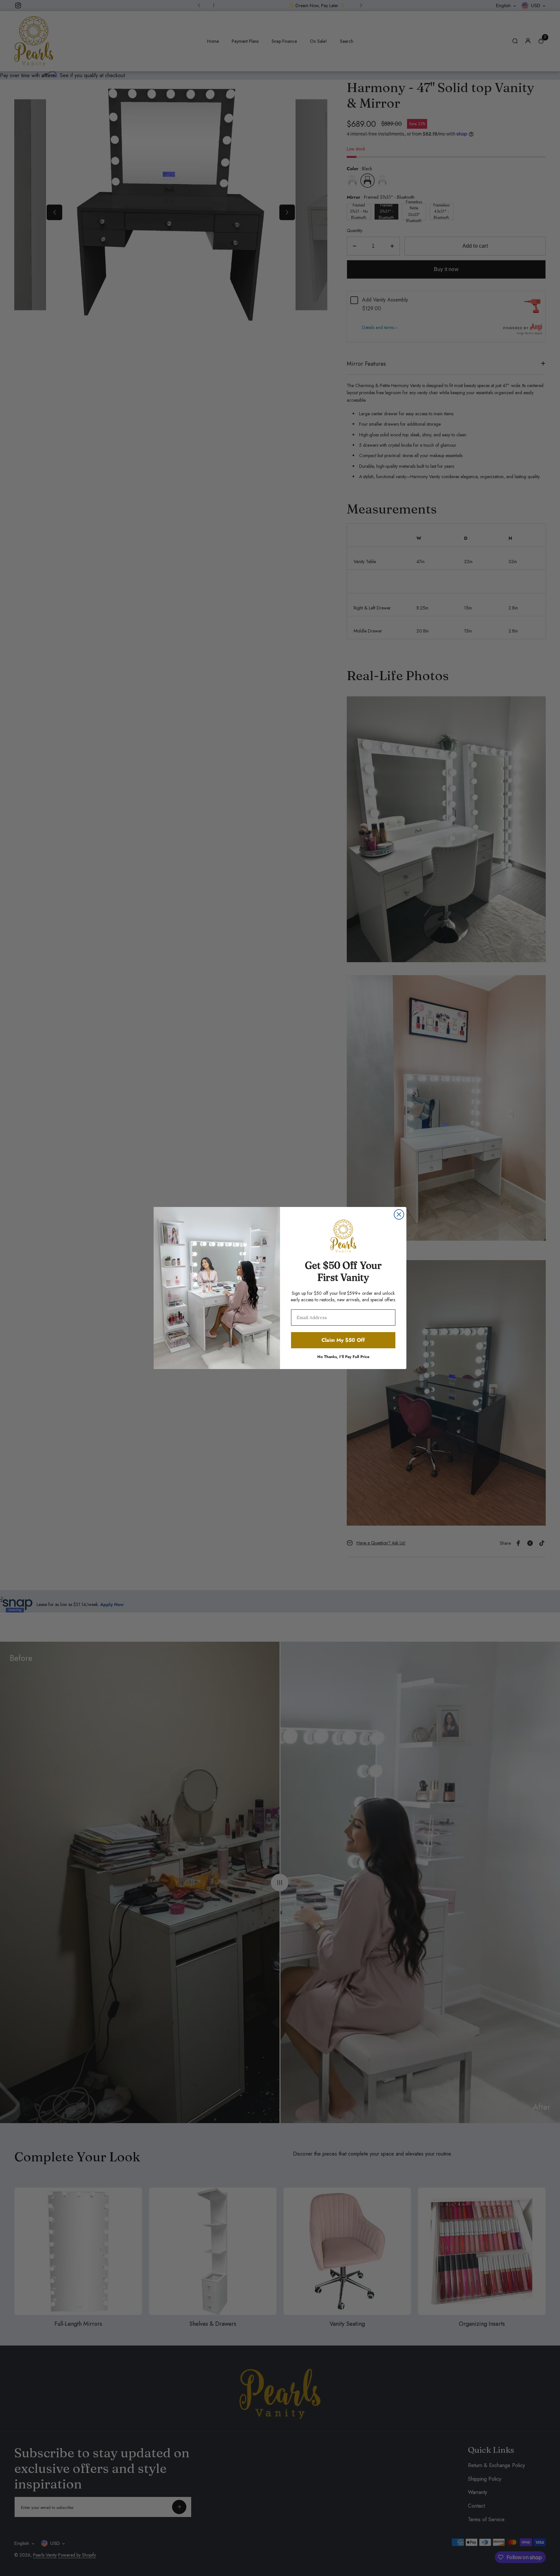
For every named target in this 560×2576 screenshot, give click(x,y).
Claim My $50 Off (343, 1340)
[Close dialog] (399, 1214)
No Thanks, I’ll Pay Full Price (343, 1356)
